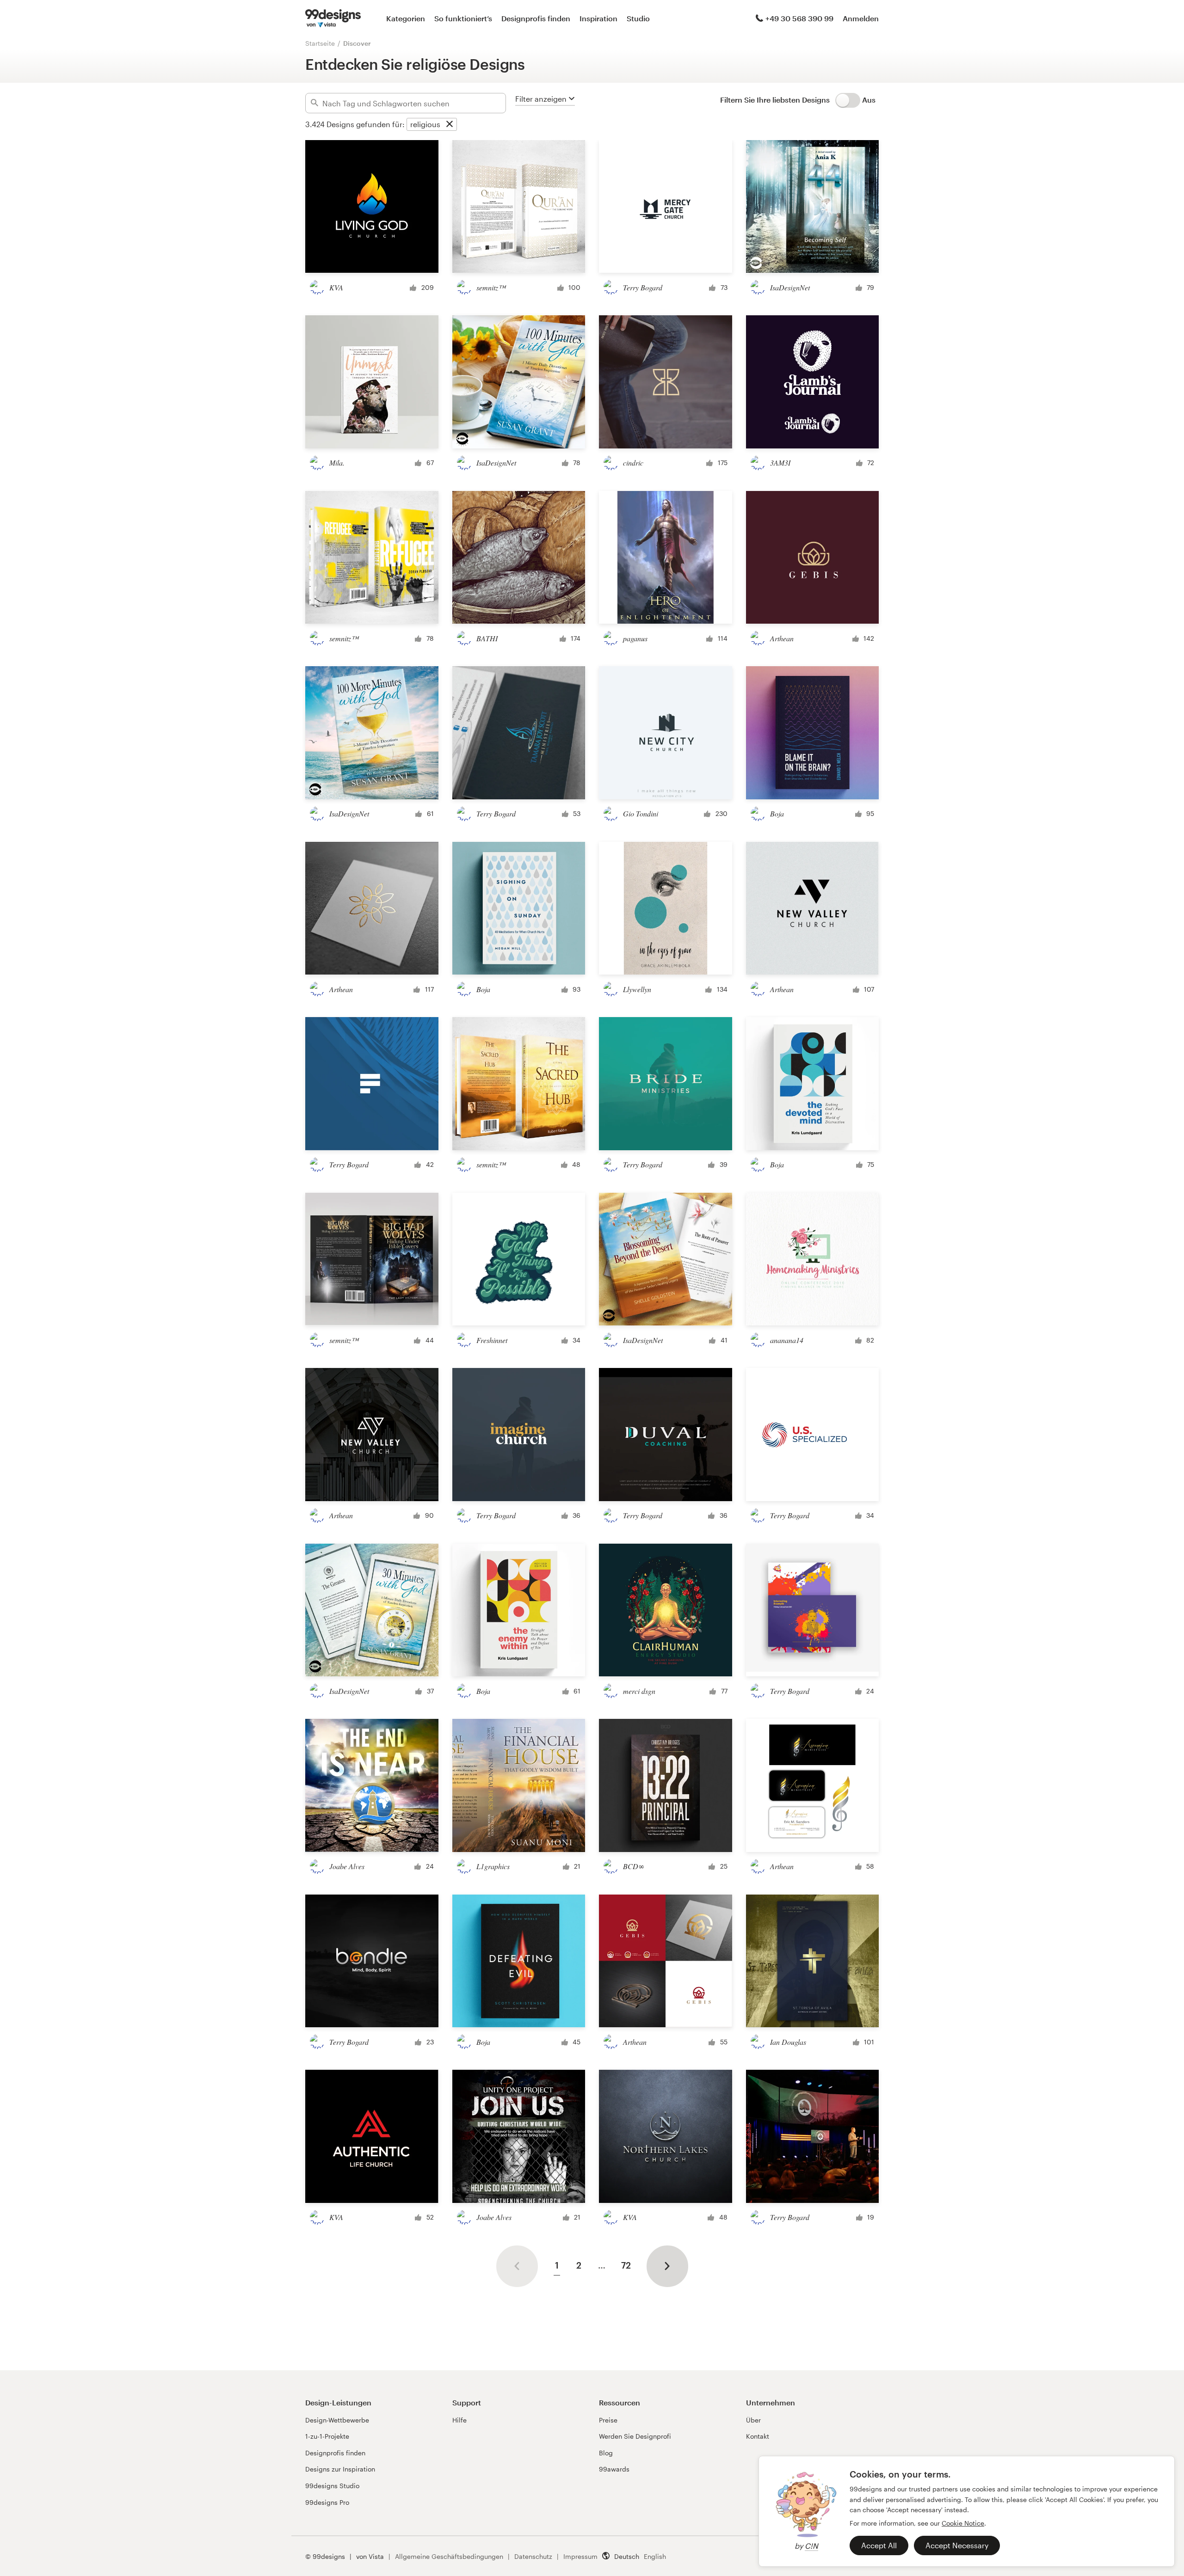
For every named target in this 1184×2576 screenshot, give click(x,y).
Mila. (337, 463)
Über (753, 2420)
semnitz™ (491, 287)
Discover (357, 43)
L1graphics (493, 1866)
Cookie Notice (963, 2523)
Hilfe (459, 2420)
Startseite (320, 43)
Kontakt (758, 2436)
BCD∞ (634, 1866)
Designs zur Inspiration (340, 2469)
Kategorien (406, 18)
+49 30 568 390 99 (799, 18)
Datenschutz (533, 2556)
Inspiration (598, 18)
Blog (606, 2453)
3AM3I (780, 463)
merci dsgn (639, 1691)
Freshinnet (492, 1340)
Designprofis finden (536, 18)
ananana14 (787, 1340)
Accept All (879, 2545)
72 (626, 2265)
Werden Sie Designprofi (635, 2436)
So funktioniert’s (463, 18)
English (655, 2556)
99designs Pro (327, 2502)
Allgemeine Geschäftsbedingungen (449, 2556)
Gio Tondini (641, 813)
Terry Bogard (643, 287)
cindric (633, 463)
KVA (336, 287)
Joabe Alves (347, 1866)
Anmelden (861, 18)
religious (425, 124)
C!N (811, 2546)
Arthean (782, 638)
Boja (777, 813)
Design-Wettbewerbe (337, 2420)
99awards (614, 2469)
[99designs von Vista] (333, 18)
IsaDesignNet (790, 287)
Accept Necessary (957, 2545)
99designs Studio (332, 2486)
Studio (638, 18)
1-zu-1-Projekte (327, 2436)
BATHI (487, 638)
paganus (635, 638)
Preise (608, 2420)
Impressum (580, 2556)
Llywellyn (637, 989)
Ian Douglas (788, 2042)
